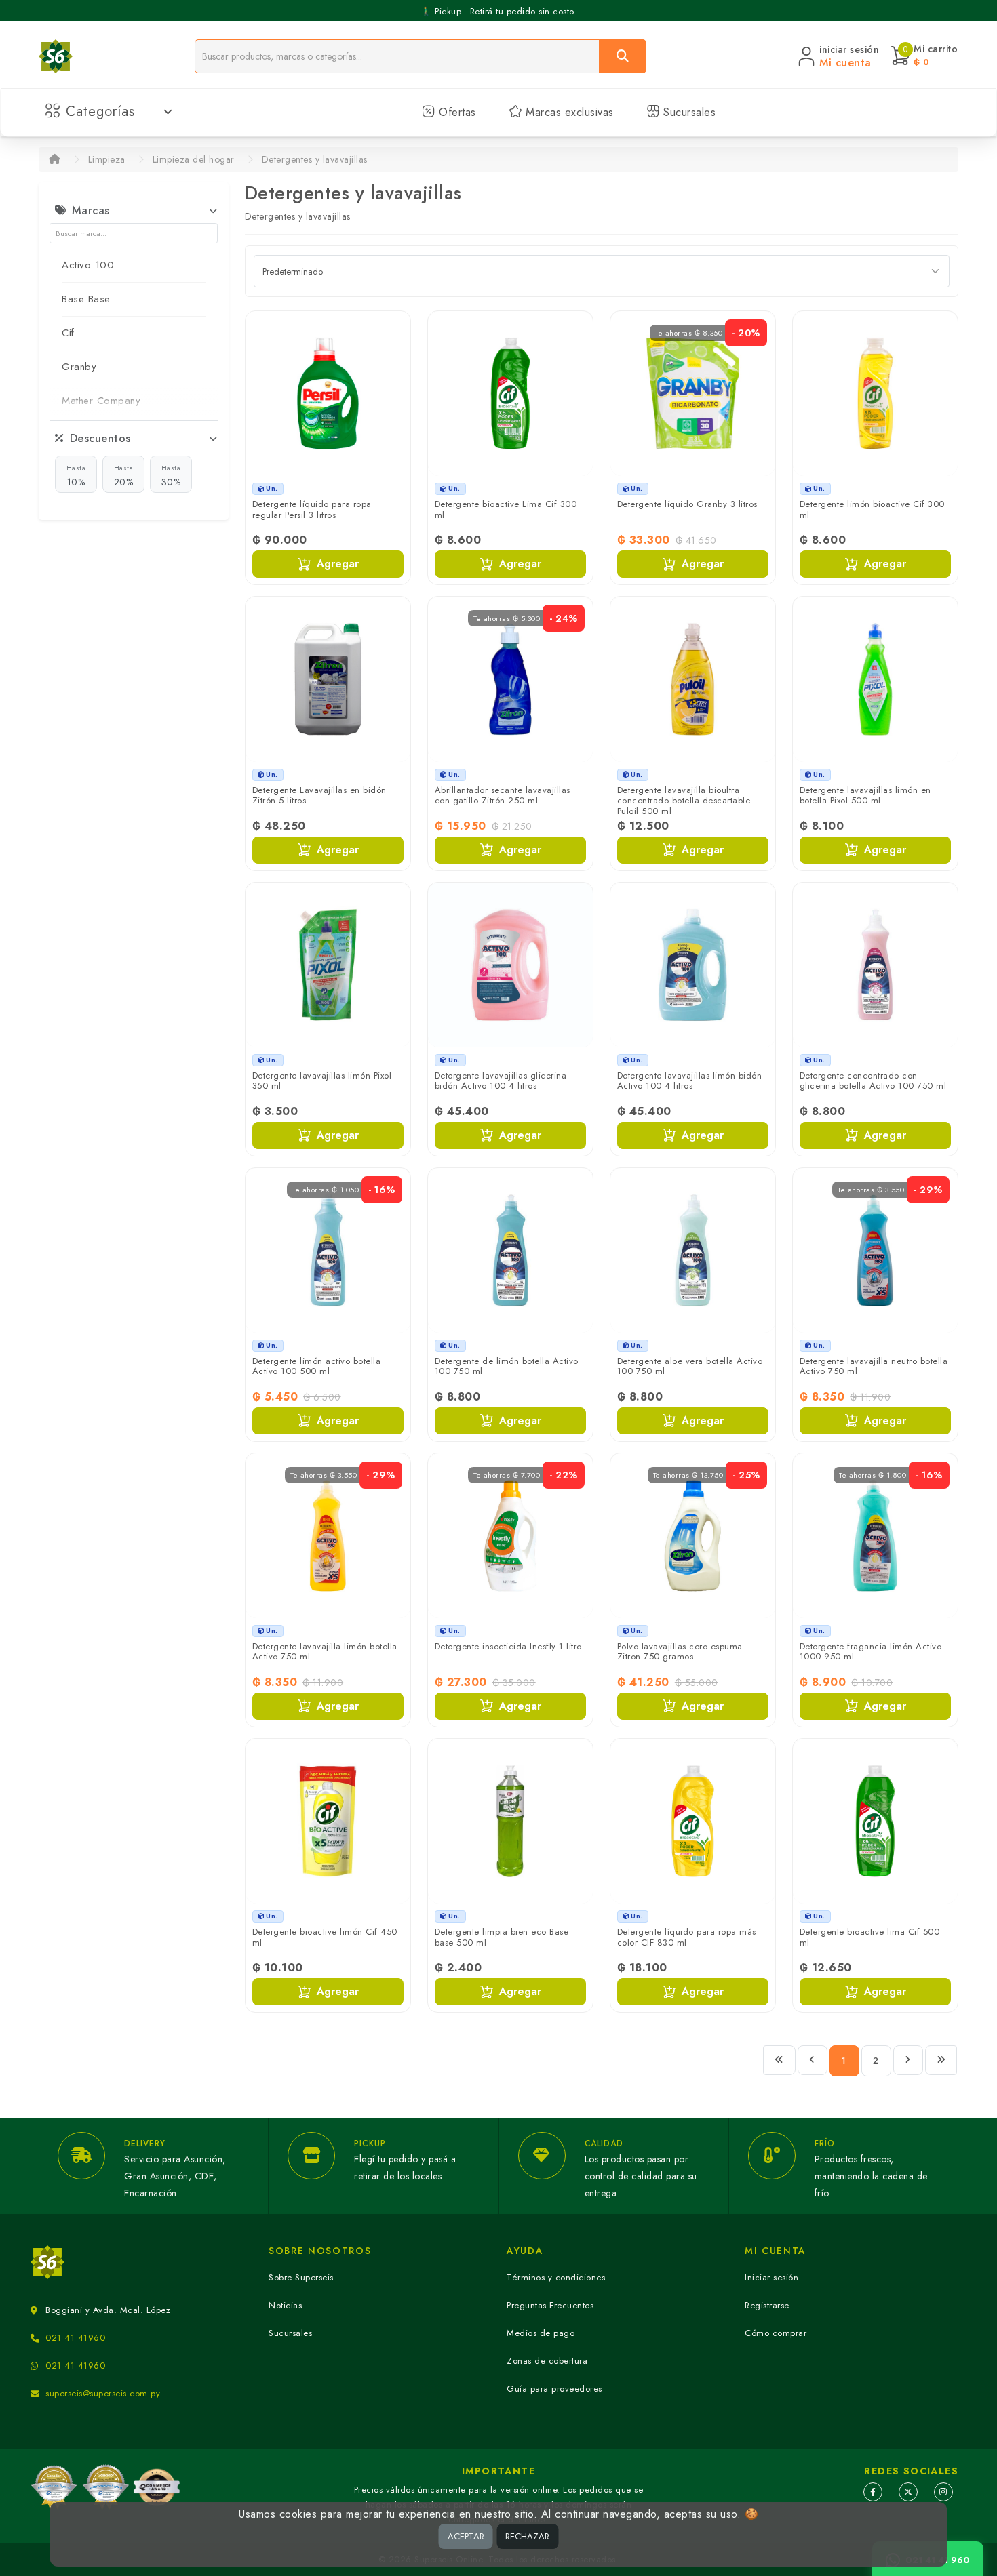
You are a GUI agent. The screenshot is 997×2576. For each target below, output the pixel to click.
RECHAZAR (527, 2536)
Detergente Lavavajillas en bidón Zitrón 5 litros (319, 796)
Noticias (285, 2305)
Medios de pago (541, 2333)
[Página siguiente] (908, 2060)
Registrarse (767, 2305)
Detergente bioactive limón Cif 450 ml (325, 1937)
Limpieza (107, 159)
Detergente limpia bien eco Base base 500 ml (502, 1937)
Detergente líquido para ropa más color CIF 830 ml (687, 1937)
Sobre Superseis (301, 2277)
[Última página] (941, 2060)
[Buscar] (623, 56)
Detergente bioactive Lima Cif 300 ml (506, 509)
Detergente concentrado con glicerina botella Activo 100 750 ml (873, 1081)
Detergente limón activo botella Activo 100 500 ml (317, 1366)
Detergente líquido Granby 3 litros (687, 504)
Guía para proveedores (554, 2389)
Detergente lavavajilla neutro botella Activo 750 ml (874, 1366)
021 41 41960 (75, 2338)
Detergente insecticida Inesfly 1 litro (508, 1646)
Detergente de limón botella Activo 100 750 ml (507, 1366)
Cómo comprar (776, 2333)
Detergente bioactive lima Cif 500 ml (870, 1937)
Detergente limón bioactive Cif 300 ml (872, 509)
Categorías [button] (100, 112)
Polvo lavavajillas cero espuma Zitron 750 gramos (680, 1652)
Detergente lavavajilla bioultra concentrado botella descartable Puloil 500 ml (684, 801)
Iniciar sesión (771, 2277)
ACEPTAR (466, 2536)
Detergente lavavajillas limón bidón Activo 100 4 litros (690, 1081)
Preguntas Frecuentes (550, 2305)
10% (76, 476)
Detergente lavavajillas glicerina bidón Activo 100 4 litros (501, 1081)
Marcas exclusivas (568, 112)
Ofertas (456, 112)
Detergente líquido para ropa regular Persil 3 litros (312, 509)
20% (124, 476)
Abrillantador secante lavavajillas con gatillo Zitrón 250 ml (503, 796)
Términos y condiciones (556, 2277)
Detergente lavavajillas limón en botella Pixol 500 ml (865, 796)
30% (171, 476)
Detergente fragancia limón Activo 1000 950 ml (871, 1652)
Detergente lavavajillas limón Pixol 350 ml (322, 1081)
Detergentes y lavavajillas (315, 159)
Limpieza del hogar (194, 159)
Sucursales (688, 112)
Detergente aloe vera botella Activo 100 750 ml (690, 1366)
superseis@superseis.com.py (103, 2393)
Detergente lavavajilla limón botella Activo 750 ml (325, 1652)
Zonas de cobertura (547, 2361)
